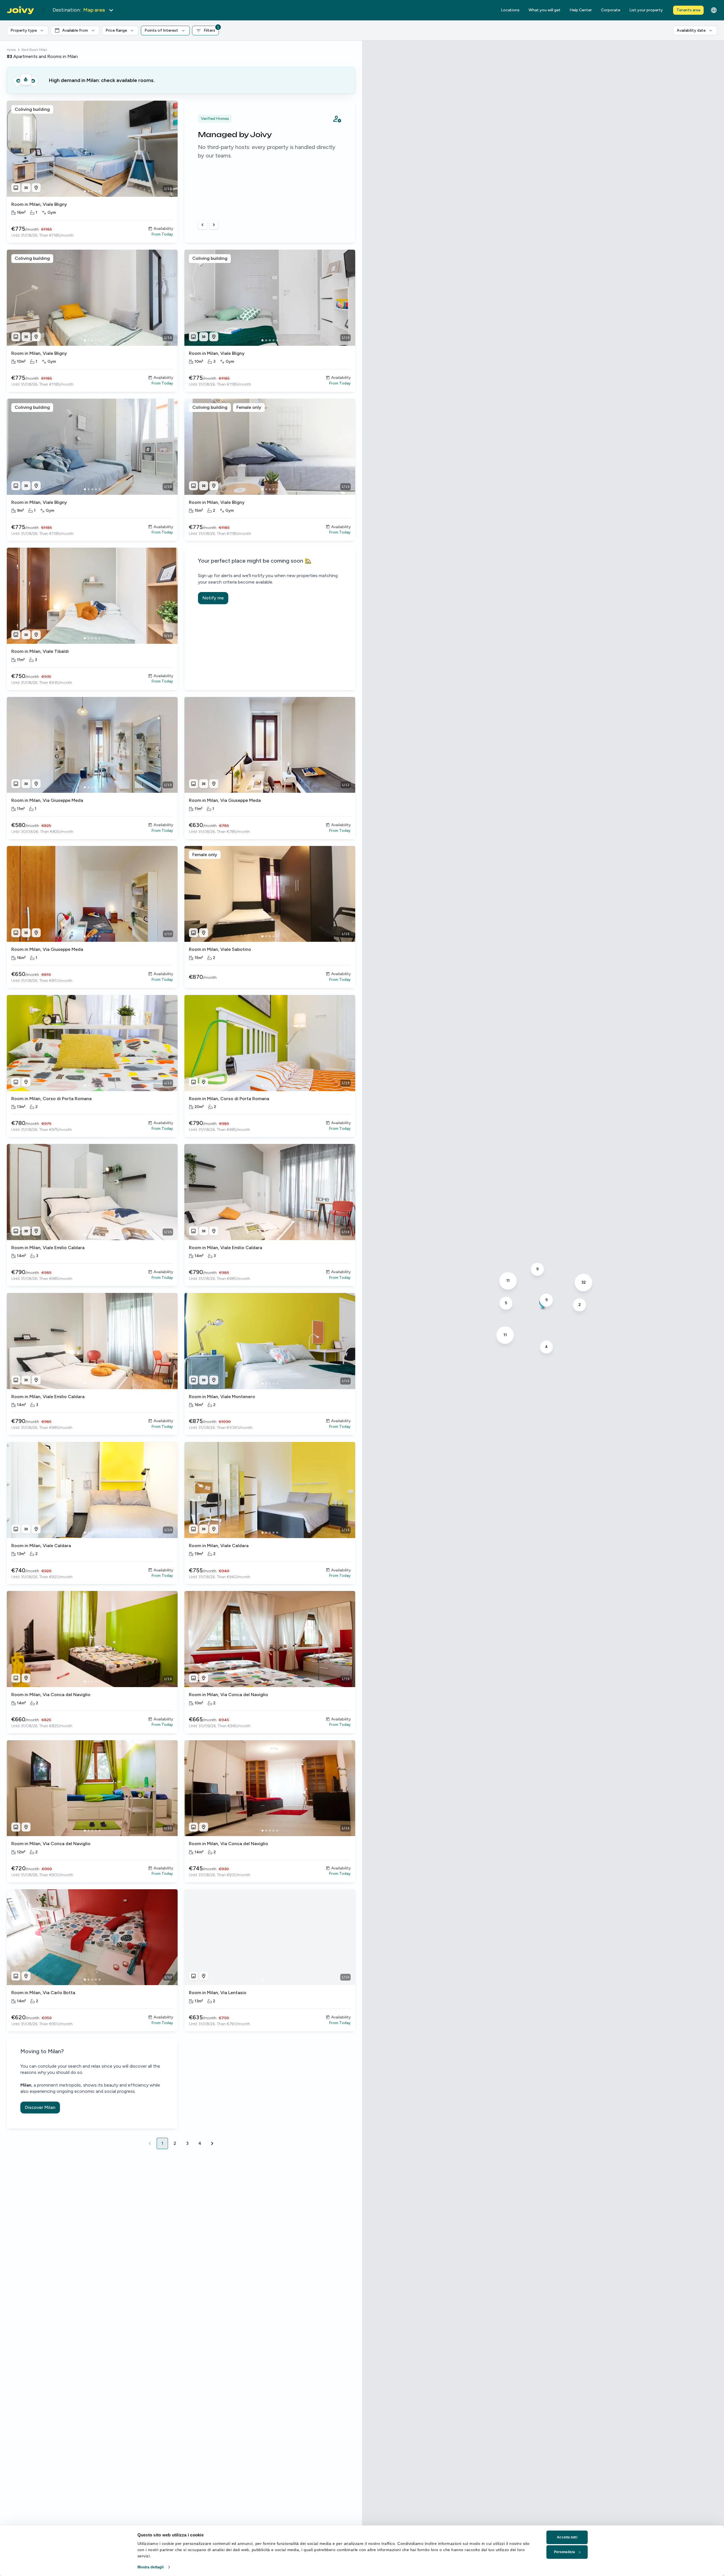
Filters (211, 29)
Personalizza (564, 2552)
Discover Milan (40, 2107)
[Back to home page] (20, 10)
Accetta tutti (567, 2537)
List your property (646, 10)
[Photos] (16, 188)
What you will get (545, 10)
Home (11, 50)
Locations (510, 10)
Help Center (581, 10)
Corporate (611, 10)
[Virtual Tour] (26, 188)
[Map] (36, 188)
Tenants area (688, 10)
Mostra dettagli (151, 2567)
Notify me (213, 598)
